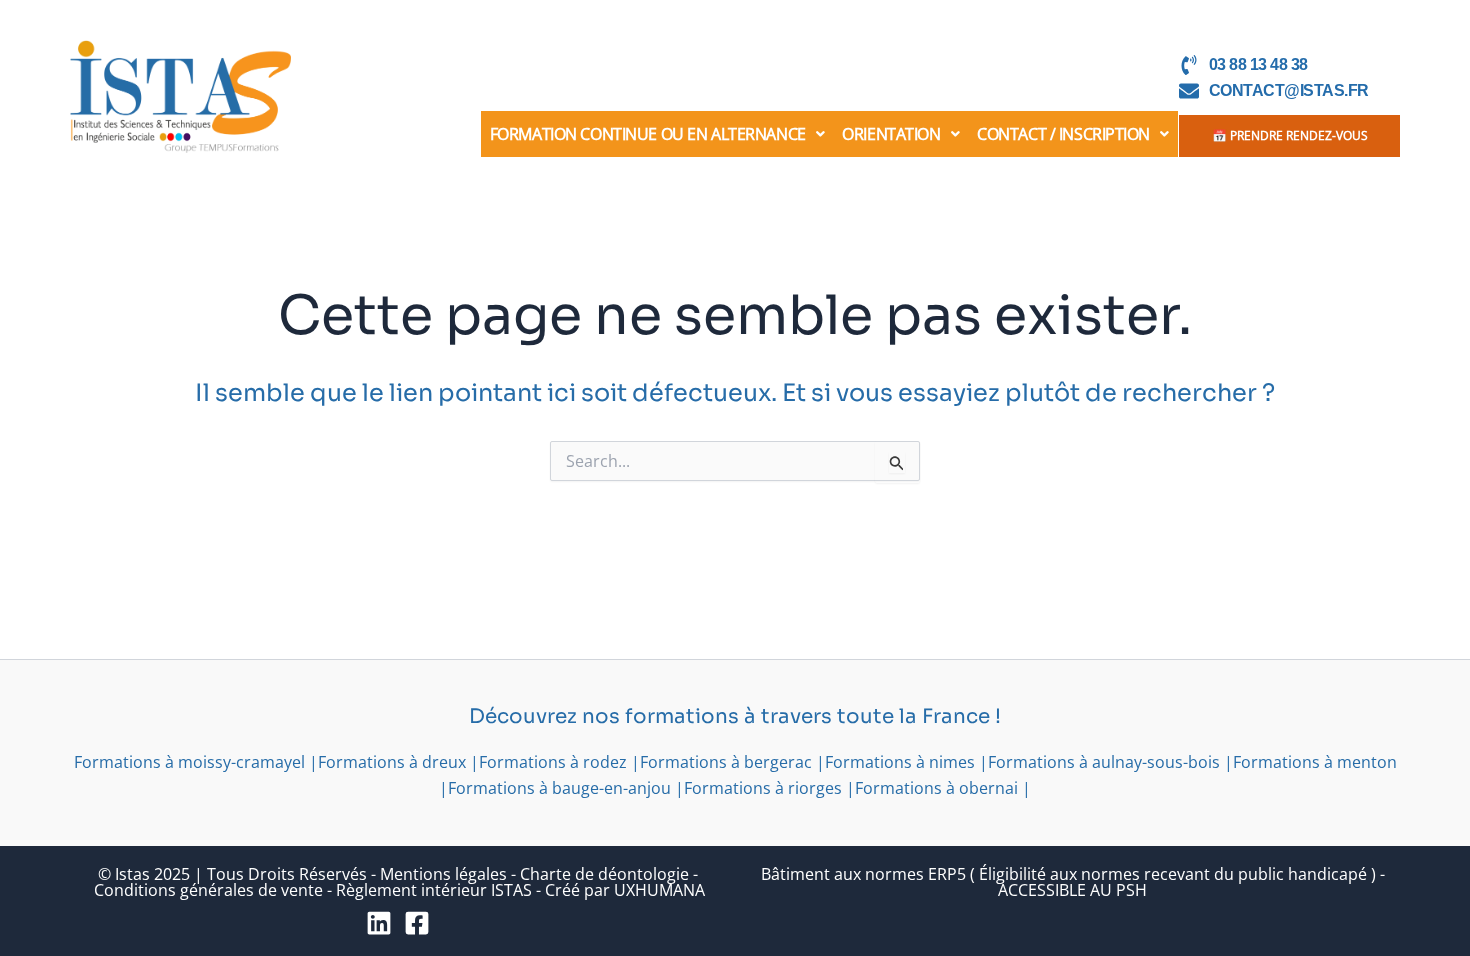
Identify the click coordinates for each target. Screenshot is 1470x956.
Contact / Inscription (1063, 134)
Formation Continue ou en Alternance (648, 134)
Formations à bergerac (726, 762)
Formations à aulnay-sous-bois (1104, 762)
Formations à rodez (553, 762)
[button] (657, 134)
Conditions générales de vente (208, 890)
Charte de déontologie (604, 874)
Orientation (891, 134)
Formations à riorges (763, 788)
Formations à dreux (392, 762)
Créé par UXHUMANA (625, 890)
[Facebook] (417, 923)
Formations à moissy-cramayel (189, 762)
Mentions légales (443, 874)
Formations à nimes (900, 762)
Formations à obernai (936, 788)
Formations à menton (1315, 762)
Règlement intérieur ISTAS (434, 890)
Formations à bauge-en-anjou (559, 788)
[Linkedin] (379, 923)
